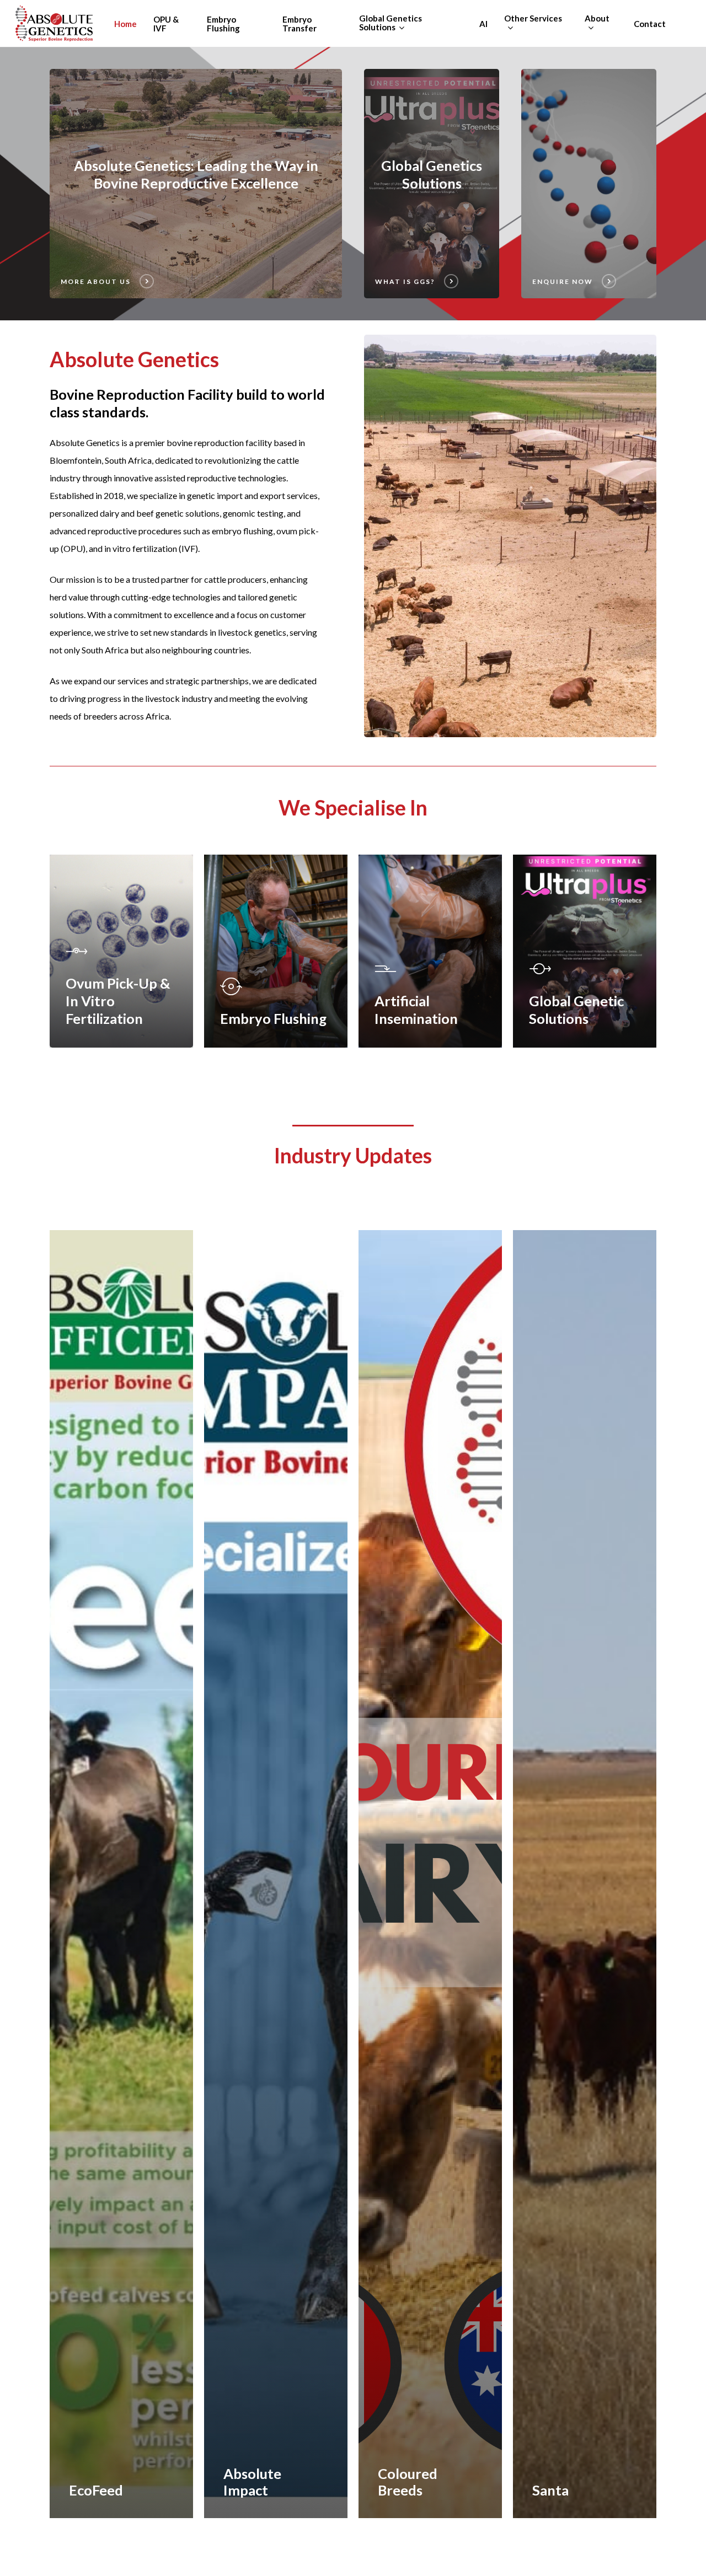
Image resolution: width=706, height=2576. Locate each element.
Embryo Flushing (223, 24)
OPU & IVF (166, 24)
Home (125, 24)
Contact (650, 24)
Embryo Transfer (299, 24)
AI (483, 24)
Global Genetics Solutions (391, 23)
